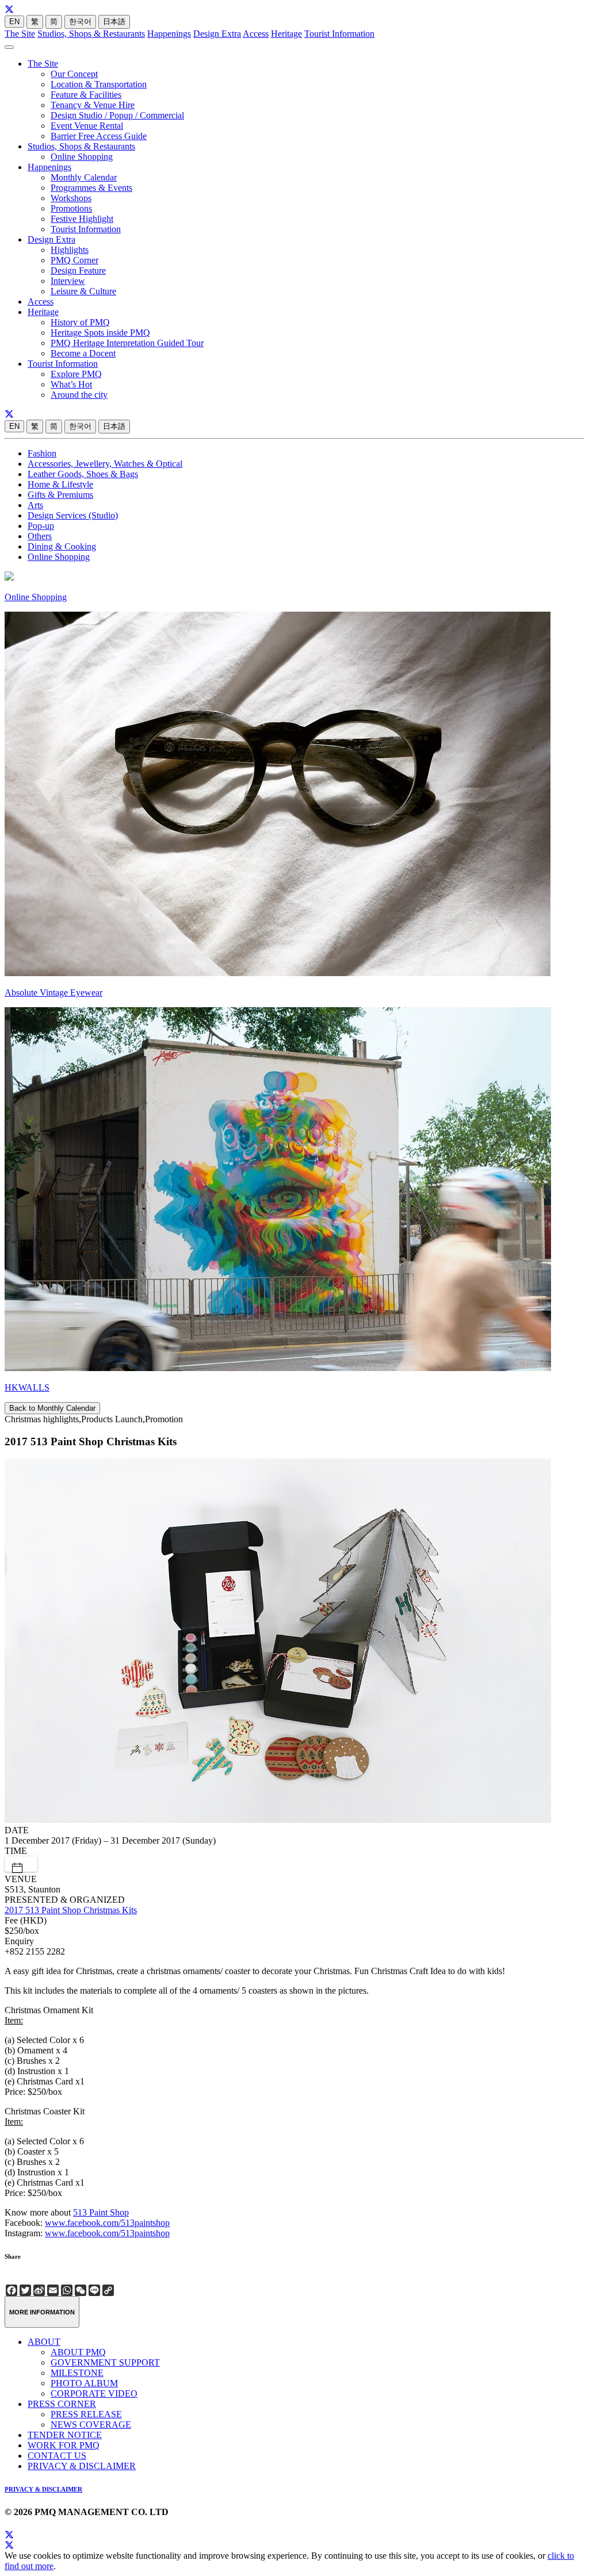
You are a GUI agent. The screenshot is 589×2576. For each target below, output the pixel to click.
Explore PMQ (76, 374)
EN (14, 22)
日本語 (114, 22)
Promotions (71, 208)
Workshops (71, 198)
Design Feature (78, 270)
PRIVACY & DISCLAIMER (82, 2466)
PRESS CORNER (62, 2404)
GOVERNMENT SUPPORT (105, 2362)
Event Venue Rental (87, 126)
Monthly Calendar (84, 177)
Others (40, 536)
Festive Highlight (82, 219)
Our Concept (74, 74)
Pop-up (41, 526)
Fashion (42, 453)
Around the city (79, 395)
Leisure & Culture (83, 291)
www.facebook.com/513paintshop (107, 2223)
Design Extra (217, 34)
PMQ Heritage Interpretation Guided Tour (127, 343)
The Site (20, 34)
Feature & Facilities (86, 95)
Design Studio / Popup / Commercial (117, 115)
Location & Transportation (99, 84)
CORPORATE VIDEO (94, 2393)
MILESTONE (77, 2373)
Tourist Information (339, 34)
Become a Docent (83, 353)
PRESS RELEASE (86, 2414)
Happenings (169, 34)
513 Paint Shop (101, 2212)
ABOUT (44, 2342)
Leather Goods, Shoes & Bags (83, 474)
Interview (68, 281)
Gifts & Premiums (60, 495)
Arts (35, 505)
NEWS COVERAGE (91, 2425)
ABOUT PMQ (78, 2352)
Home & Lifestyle (60, 484)
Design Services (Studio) (73, 515)
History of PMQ (80, 322)
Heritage (286, 34)
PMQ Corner (74, 260)
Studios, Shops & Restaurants (91, 34)
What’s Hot (71, 384)
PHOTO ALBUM (84, 2383)
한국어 (80, 22)
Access (256, 34)
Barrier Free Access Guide (99, 136)
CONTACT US (57, 2456)
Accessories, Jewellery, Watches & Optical (105, 464)
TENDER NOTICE (65, 2435)
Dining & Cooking (62, 546)
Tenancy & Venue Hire (93, 105)
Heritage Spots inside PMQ (100, 333)
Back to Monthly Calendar (52, 1408)
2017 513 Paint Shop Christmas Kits (71, 1910)
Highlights (70, 250)
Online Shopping (82, 157)
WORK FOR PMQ (64, 2445)
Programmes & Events (91, 188)
